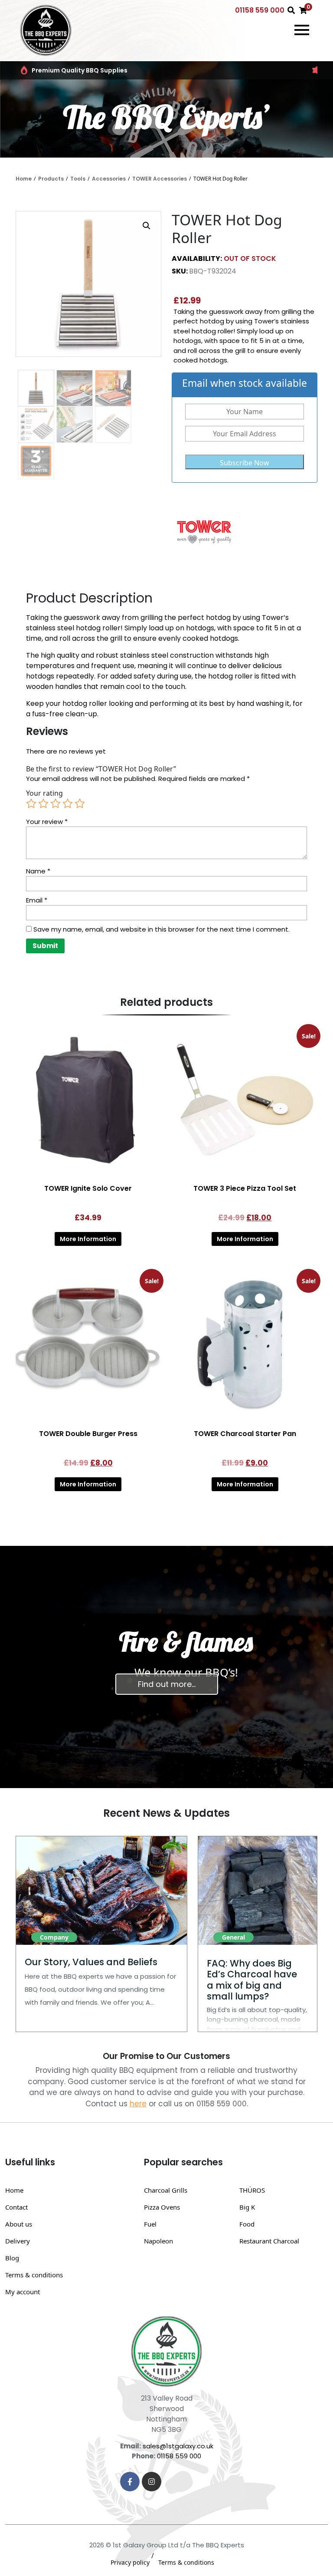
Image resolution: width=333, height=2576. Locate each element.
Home (24, 179)
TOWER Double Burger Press (88, 1434)
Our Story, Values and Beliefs (91, 1962)
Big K (247, 2207)
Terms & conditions (34, 2275)
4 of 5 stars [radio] (68, 804)
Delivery (18, 2241)
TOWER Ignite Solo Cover (88, 1188)
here (138, 2104)
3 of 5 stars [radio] (55, 804)
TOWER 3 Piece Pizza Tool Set (245, 1188)
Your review (47, 822)
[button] (147, 226)
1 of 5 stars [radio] (31, 804)
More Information (88, 1239)
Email (37, 900)
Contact (16, 2207)
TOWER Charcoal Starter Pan (245, 1434)
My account (23, 2292)
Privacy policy (130, 2562)
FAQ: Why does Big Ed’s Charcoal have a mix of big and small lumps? (252, 1980)
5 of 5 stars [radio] (80, 804)
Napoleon (158, 2241)
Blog (12, 2258)
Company (54, 1937)
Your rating (44, 793)
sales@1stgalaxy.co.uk (178, 2446)
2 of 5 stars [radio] (43, 804)
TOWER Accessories (160, 179)
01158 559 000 (260, 10)
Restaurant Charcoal (269, 2241)
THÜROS (252, 2190)
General (233, 1937)
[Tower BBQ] (204, 531)
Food (247, 2224)
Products (51, 179)
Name (38, 871)
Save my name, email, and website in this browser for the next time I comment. (162, 929)
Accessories (109, 179)
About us (19, 2224)
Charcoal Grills (166, 2190)
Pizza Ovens (162, 2207)
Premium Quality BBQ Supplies (80, 70)
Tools (78, 179)
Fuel (150, 2224)
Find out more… (167, 1684)
